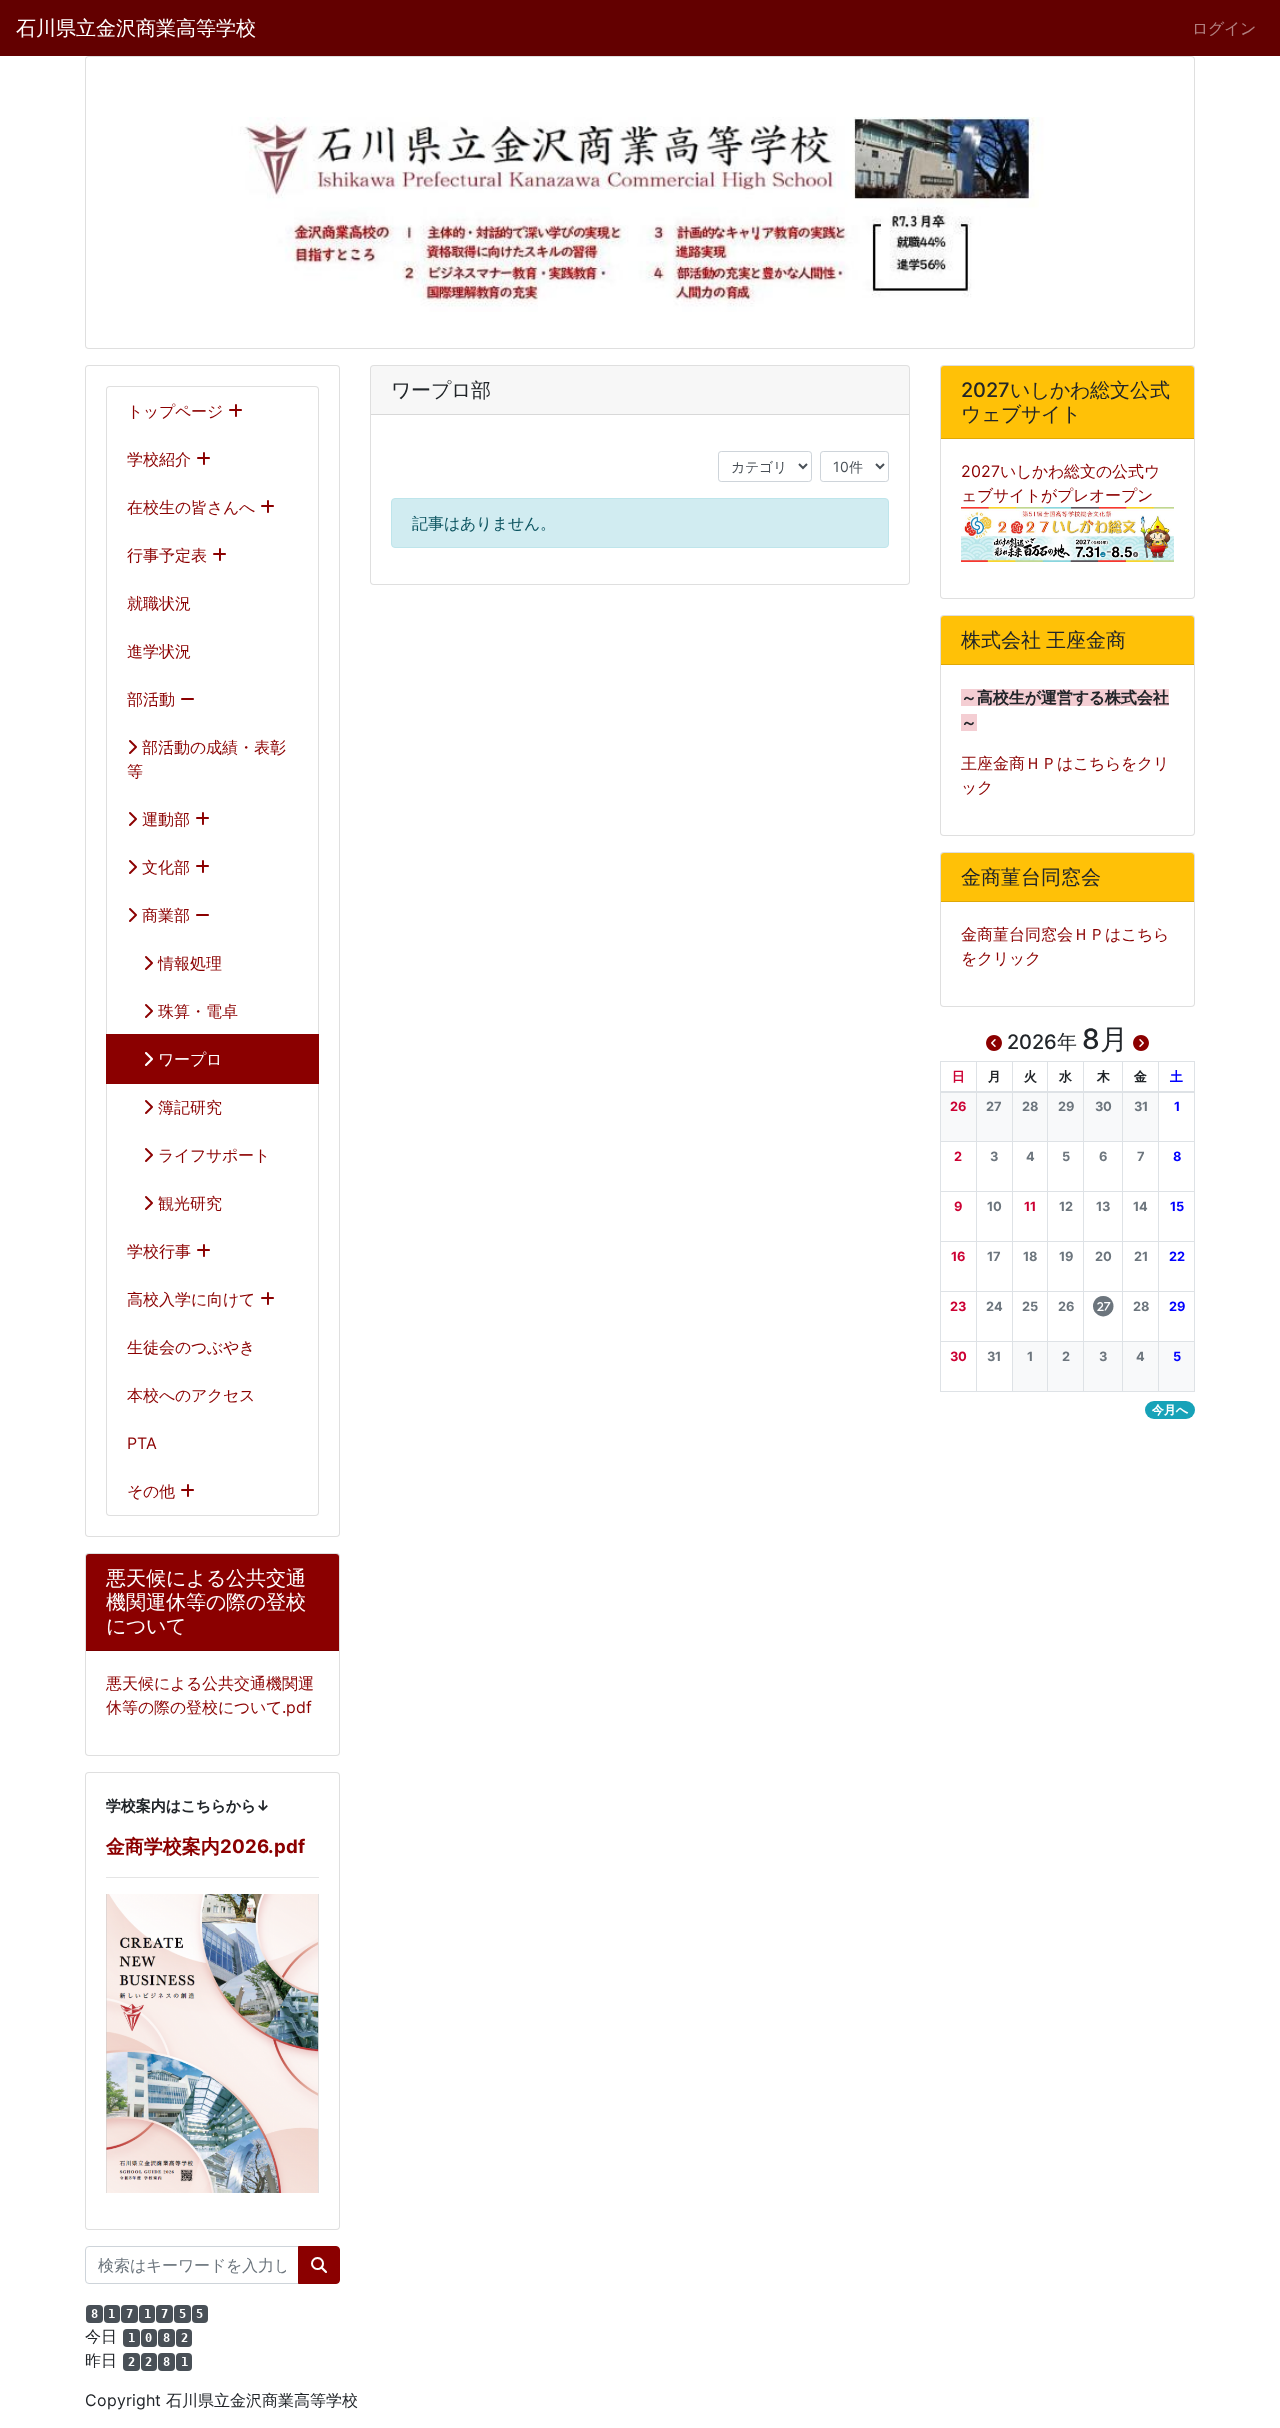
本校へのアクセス (191, 1395)
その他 (153, 1491)
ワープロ (187, 1059)
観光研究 (187, 1203)
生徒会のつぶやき (191, 1347)
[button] (958, 1106)
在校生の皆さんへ (193, 507)
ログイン (1224, 28)
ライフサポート (211, 1155)
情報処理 (187, 963)
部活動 (153, 699)
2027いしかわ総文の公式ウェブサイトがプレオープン (1060, 483)
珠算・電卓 (195, 1011)
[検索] (319, 2265)
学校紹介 (161, 459)
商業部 (166, 915)
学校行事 (161, 1251)
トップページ (177, 411)
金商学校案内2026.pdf (205, 1846)
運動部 (166, 819)
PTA (142, 1443)
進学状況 (159, 651)
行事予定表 (169, 555)
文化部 (166, 867)
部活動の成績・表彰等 (206, 759)
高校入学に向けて (193, 1299)
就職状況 (159, 603)
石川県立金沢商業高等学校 (136, 28)
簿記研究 (187, 1107)
